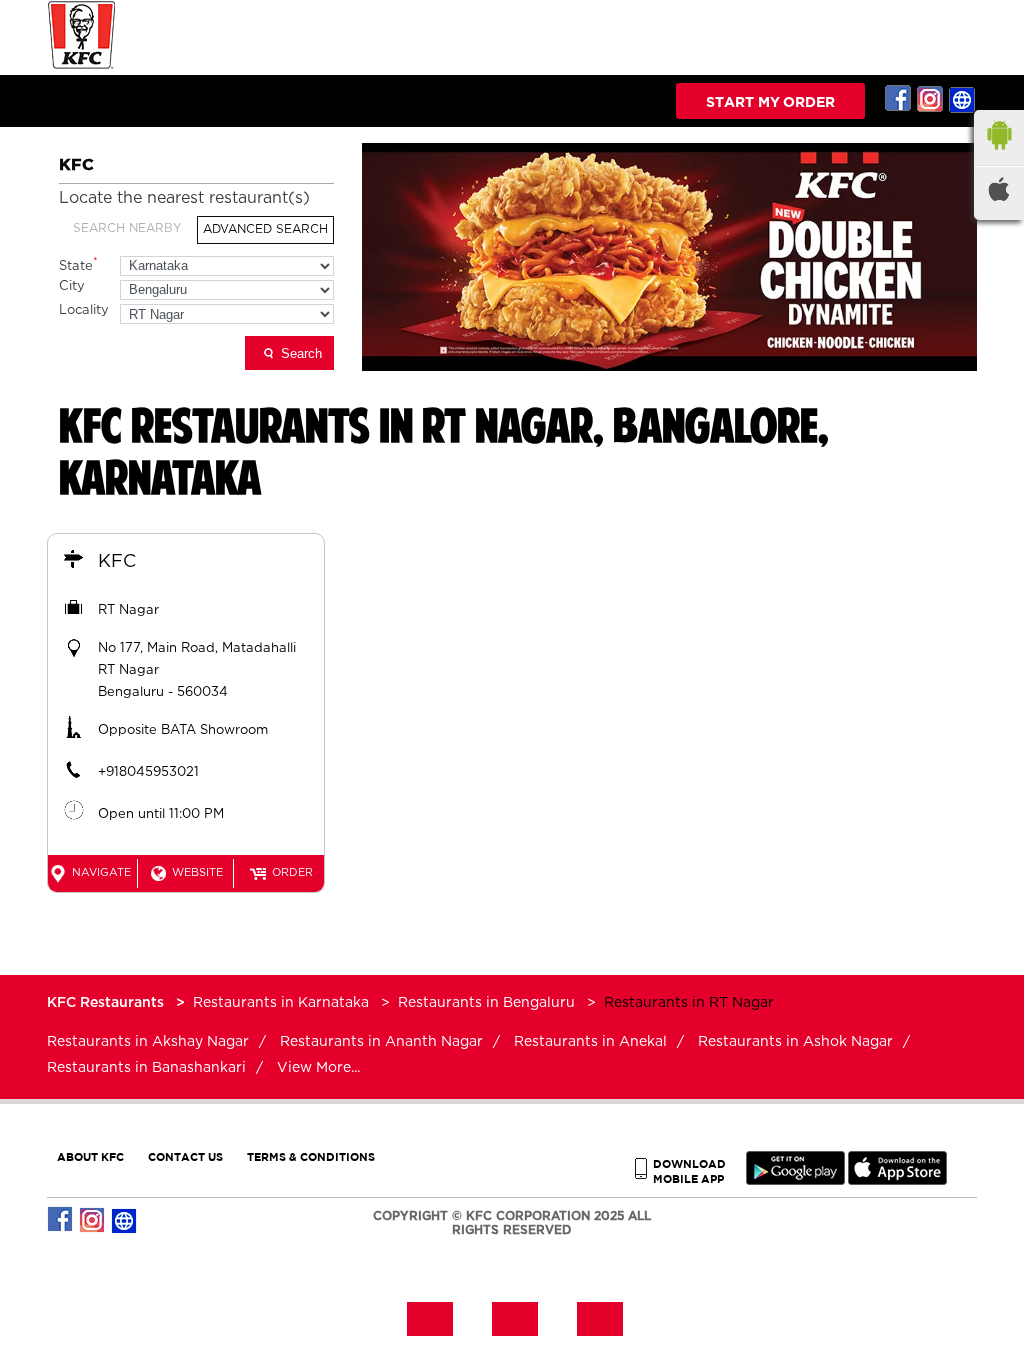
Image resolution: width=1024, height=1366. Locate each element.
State (78, 264)
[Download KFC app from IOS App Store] (897, 1180)
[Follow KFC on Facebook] (899, 99)
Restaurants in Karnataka (281, 1003)
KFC (117, 562)
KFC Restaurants (107, 1003)
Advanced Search (265, 229)
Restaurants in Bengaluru (486, 1003)
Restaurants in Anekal (590, 1042)
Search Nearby (127, 228)
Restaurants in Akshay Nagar (148, 1042)
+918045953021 (148, 772)
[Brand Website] (963, 99)
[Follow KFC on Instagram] (931, 99)
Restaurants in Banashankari (146, 1068)
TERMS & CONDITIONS (311, 1156)
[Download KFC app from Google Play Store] (795, 1180)
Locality (84, 310)
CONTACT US (185, 1156)
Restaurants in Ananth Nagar (381, 1042)
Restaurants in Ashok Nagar (795, 1042)
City (72, 286)
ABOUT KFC (90, 1156)
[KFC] (82, 66)
